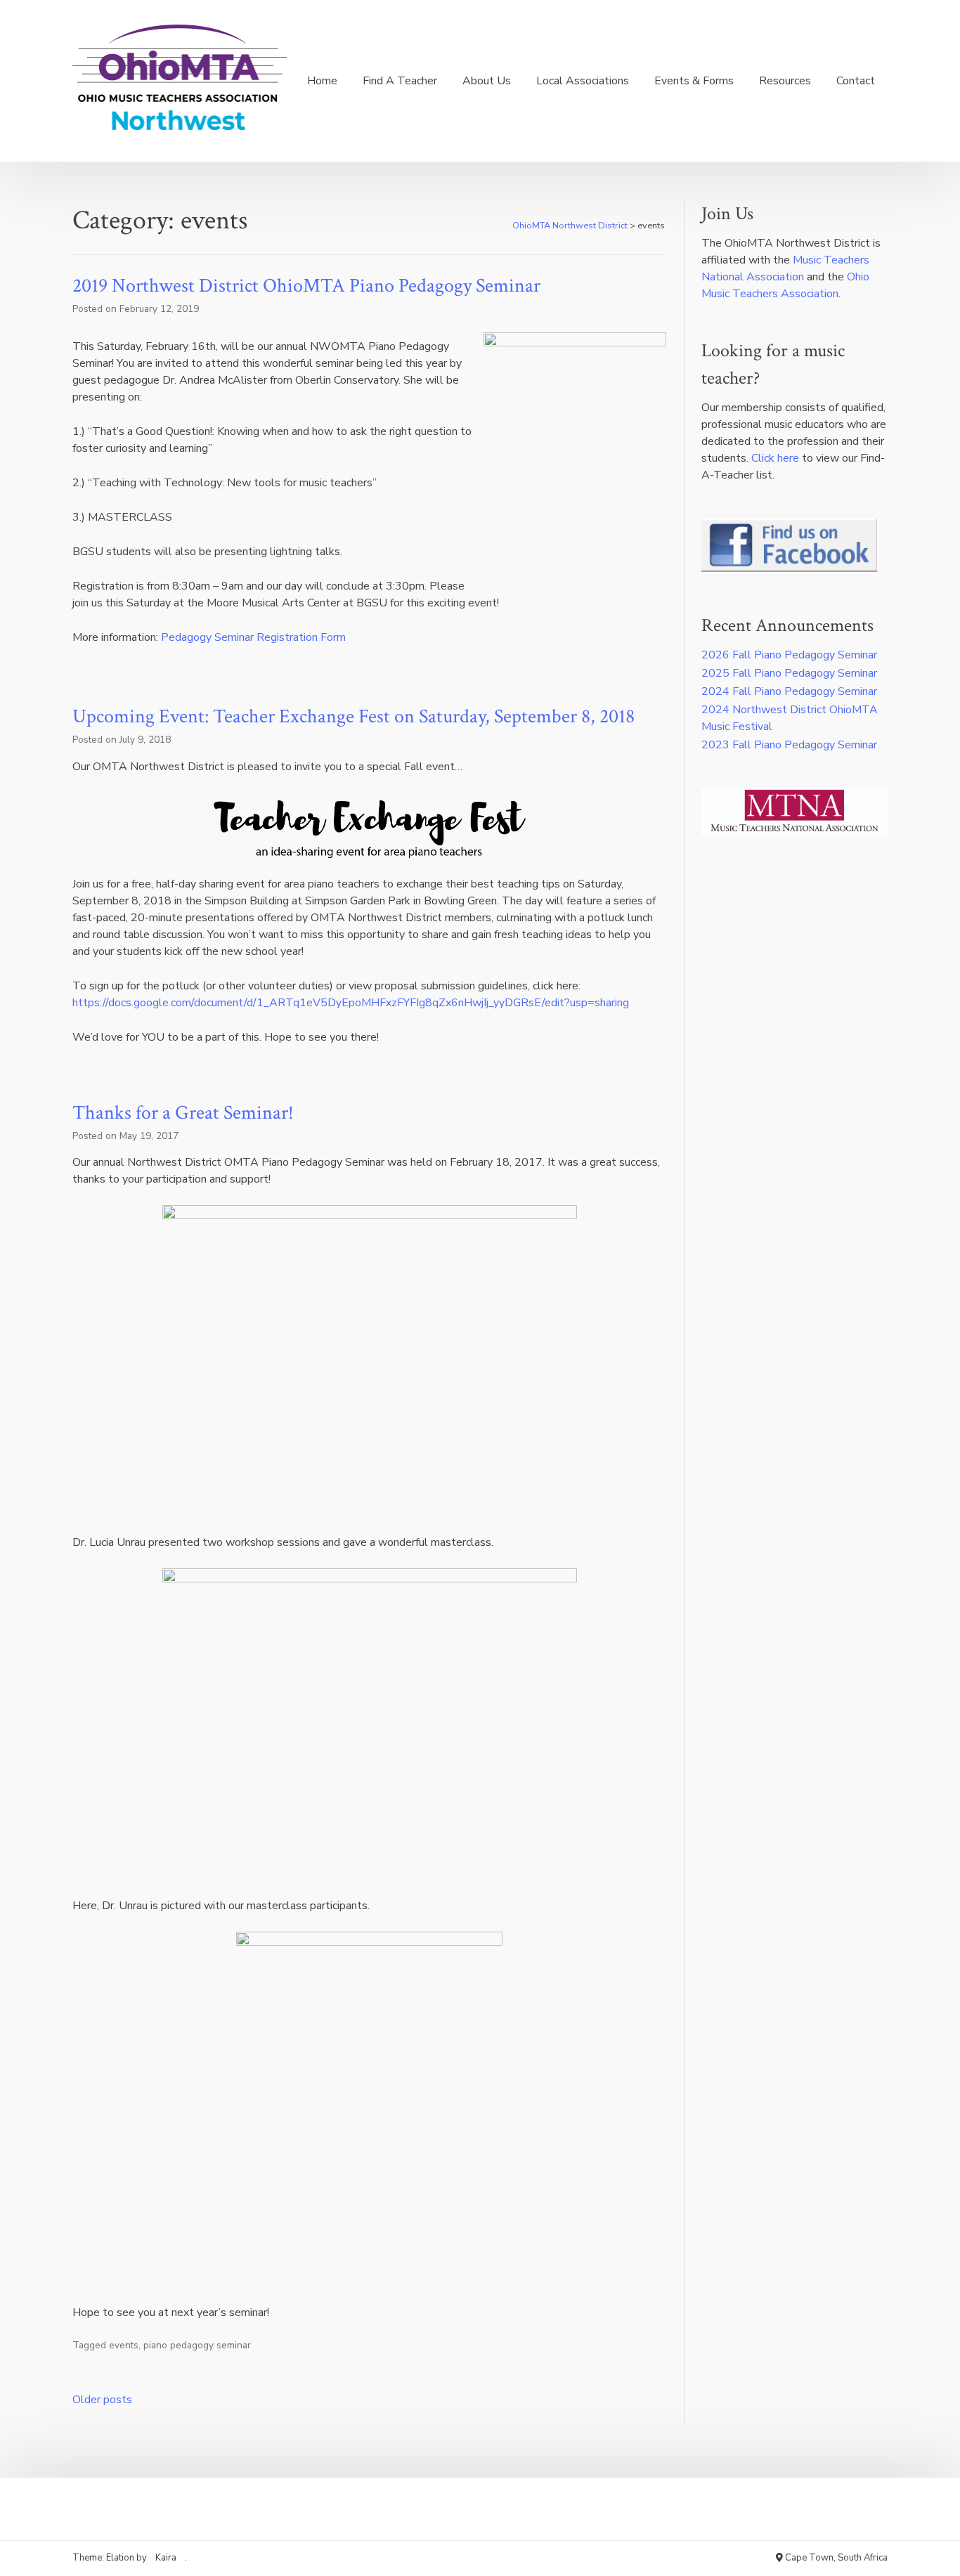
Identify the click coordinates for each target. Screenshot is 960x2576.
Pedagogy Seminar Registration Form (253, 637)
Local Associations (583, 81)
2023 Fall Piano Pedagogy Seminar (789, 745)
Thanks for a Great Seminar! (183, 1113)
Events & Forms (694, 81)
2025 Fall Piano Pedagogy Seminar (789, 673)
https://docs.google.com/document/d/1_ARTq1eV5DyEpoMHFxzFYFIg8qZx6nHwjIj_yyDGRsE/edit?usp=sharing (351, 1003)
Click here (775, 458)
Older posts (102, 2400)
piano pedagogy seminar (197, 2345)
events (124, 2345)
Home (322, 81)
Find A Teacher (400, 81)
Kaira (166, 2558)
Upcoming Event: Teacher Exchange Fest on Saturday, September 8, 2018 (353, 716)
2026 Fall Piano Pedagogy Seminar (789, 655)
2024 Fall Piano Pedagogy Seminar (789, 691)
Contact (856, 81)
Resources (785, 81)
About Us (487, 81)
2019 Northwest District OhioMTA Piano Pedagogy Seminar (306, 286)
